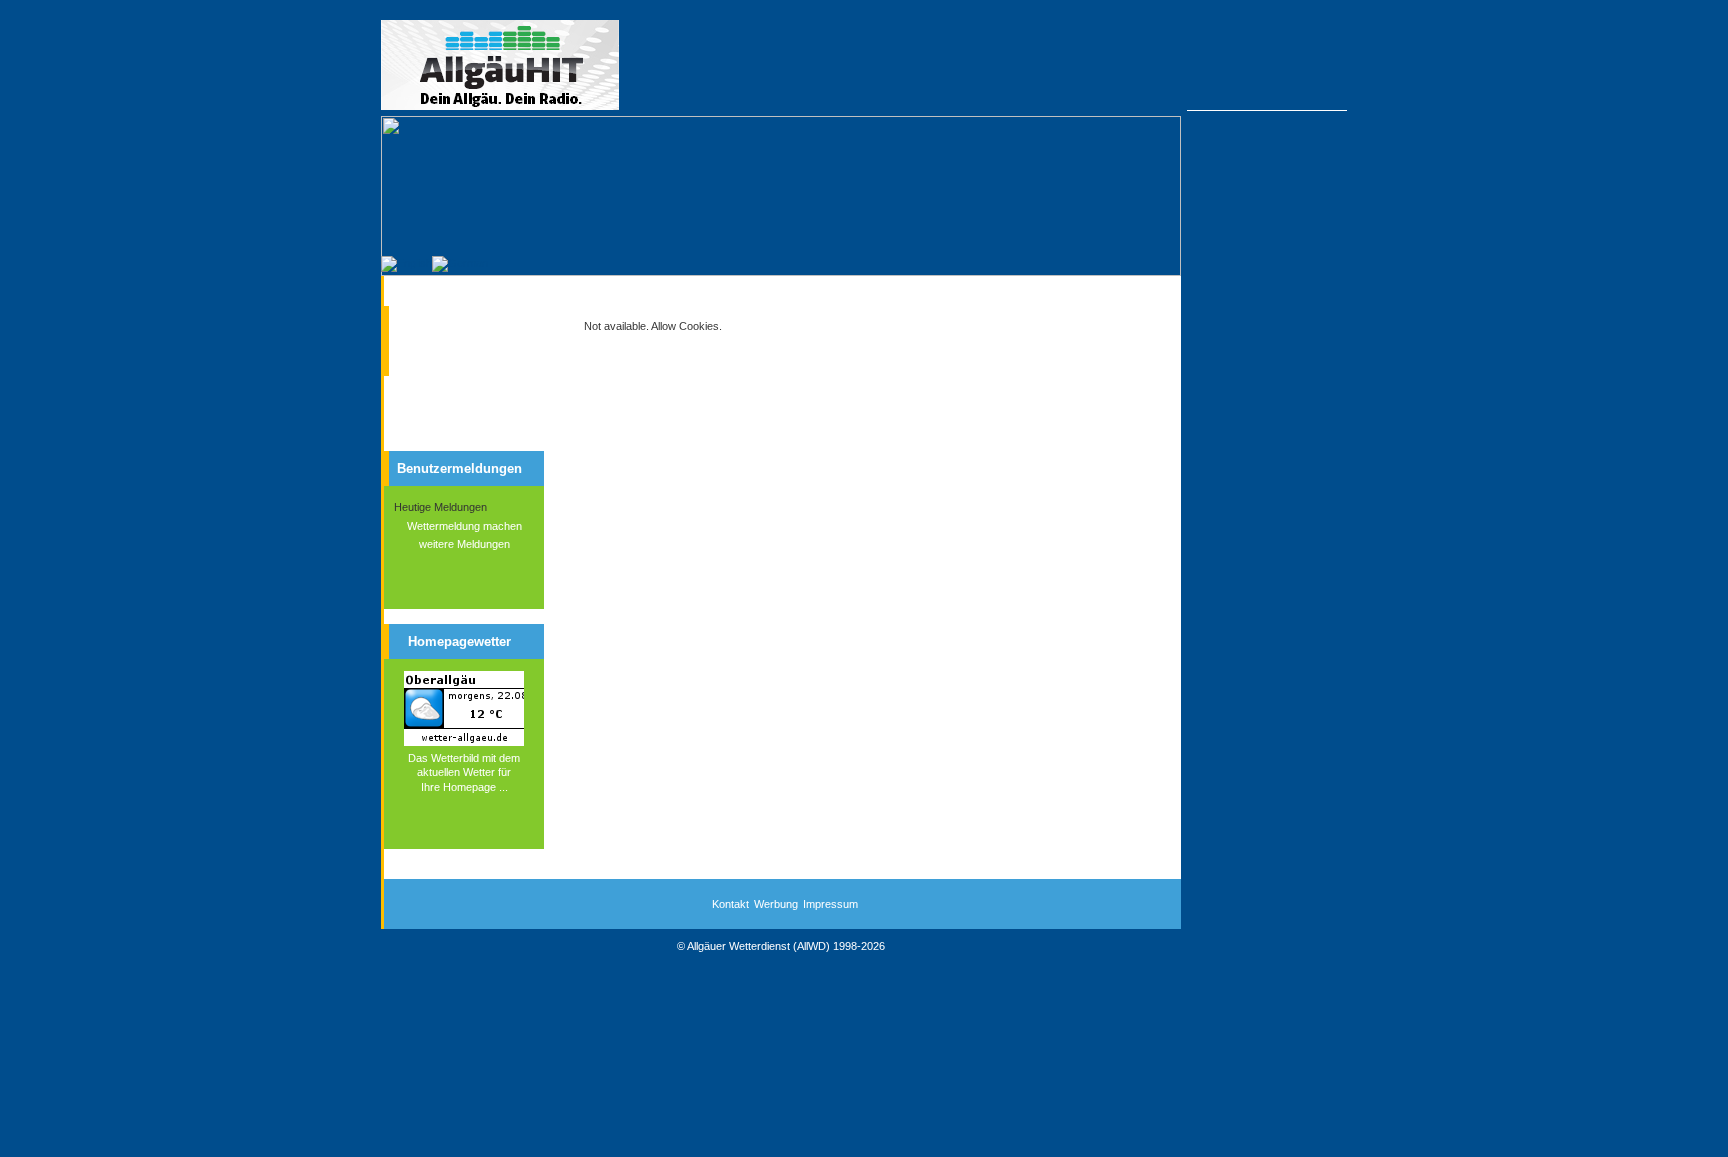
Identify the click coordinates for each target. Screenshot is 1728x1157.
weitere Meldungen (464, 544)
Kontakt (730, 904)
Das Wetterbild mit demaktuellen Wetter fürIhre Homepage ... (464, 772)
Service (434, 354)
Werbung (776, 904)
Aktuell (432, 319)
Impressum (830, 904)
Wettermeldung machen (464, 526)
